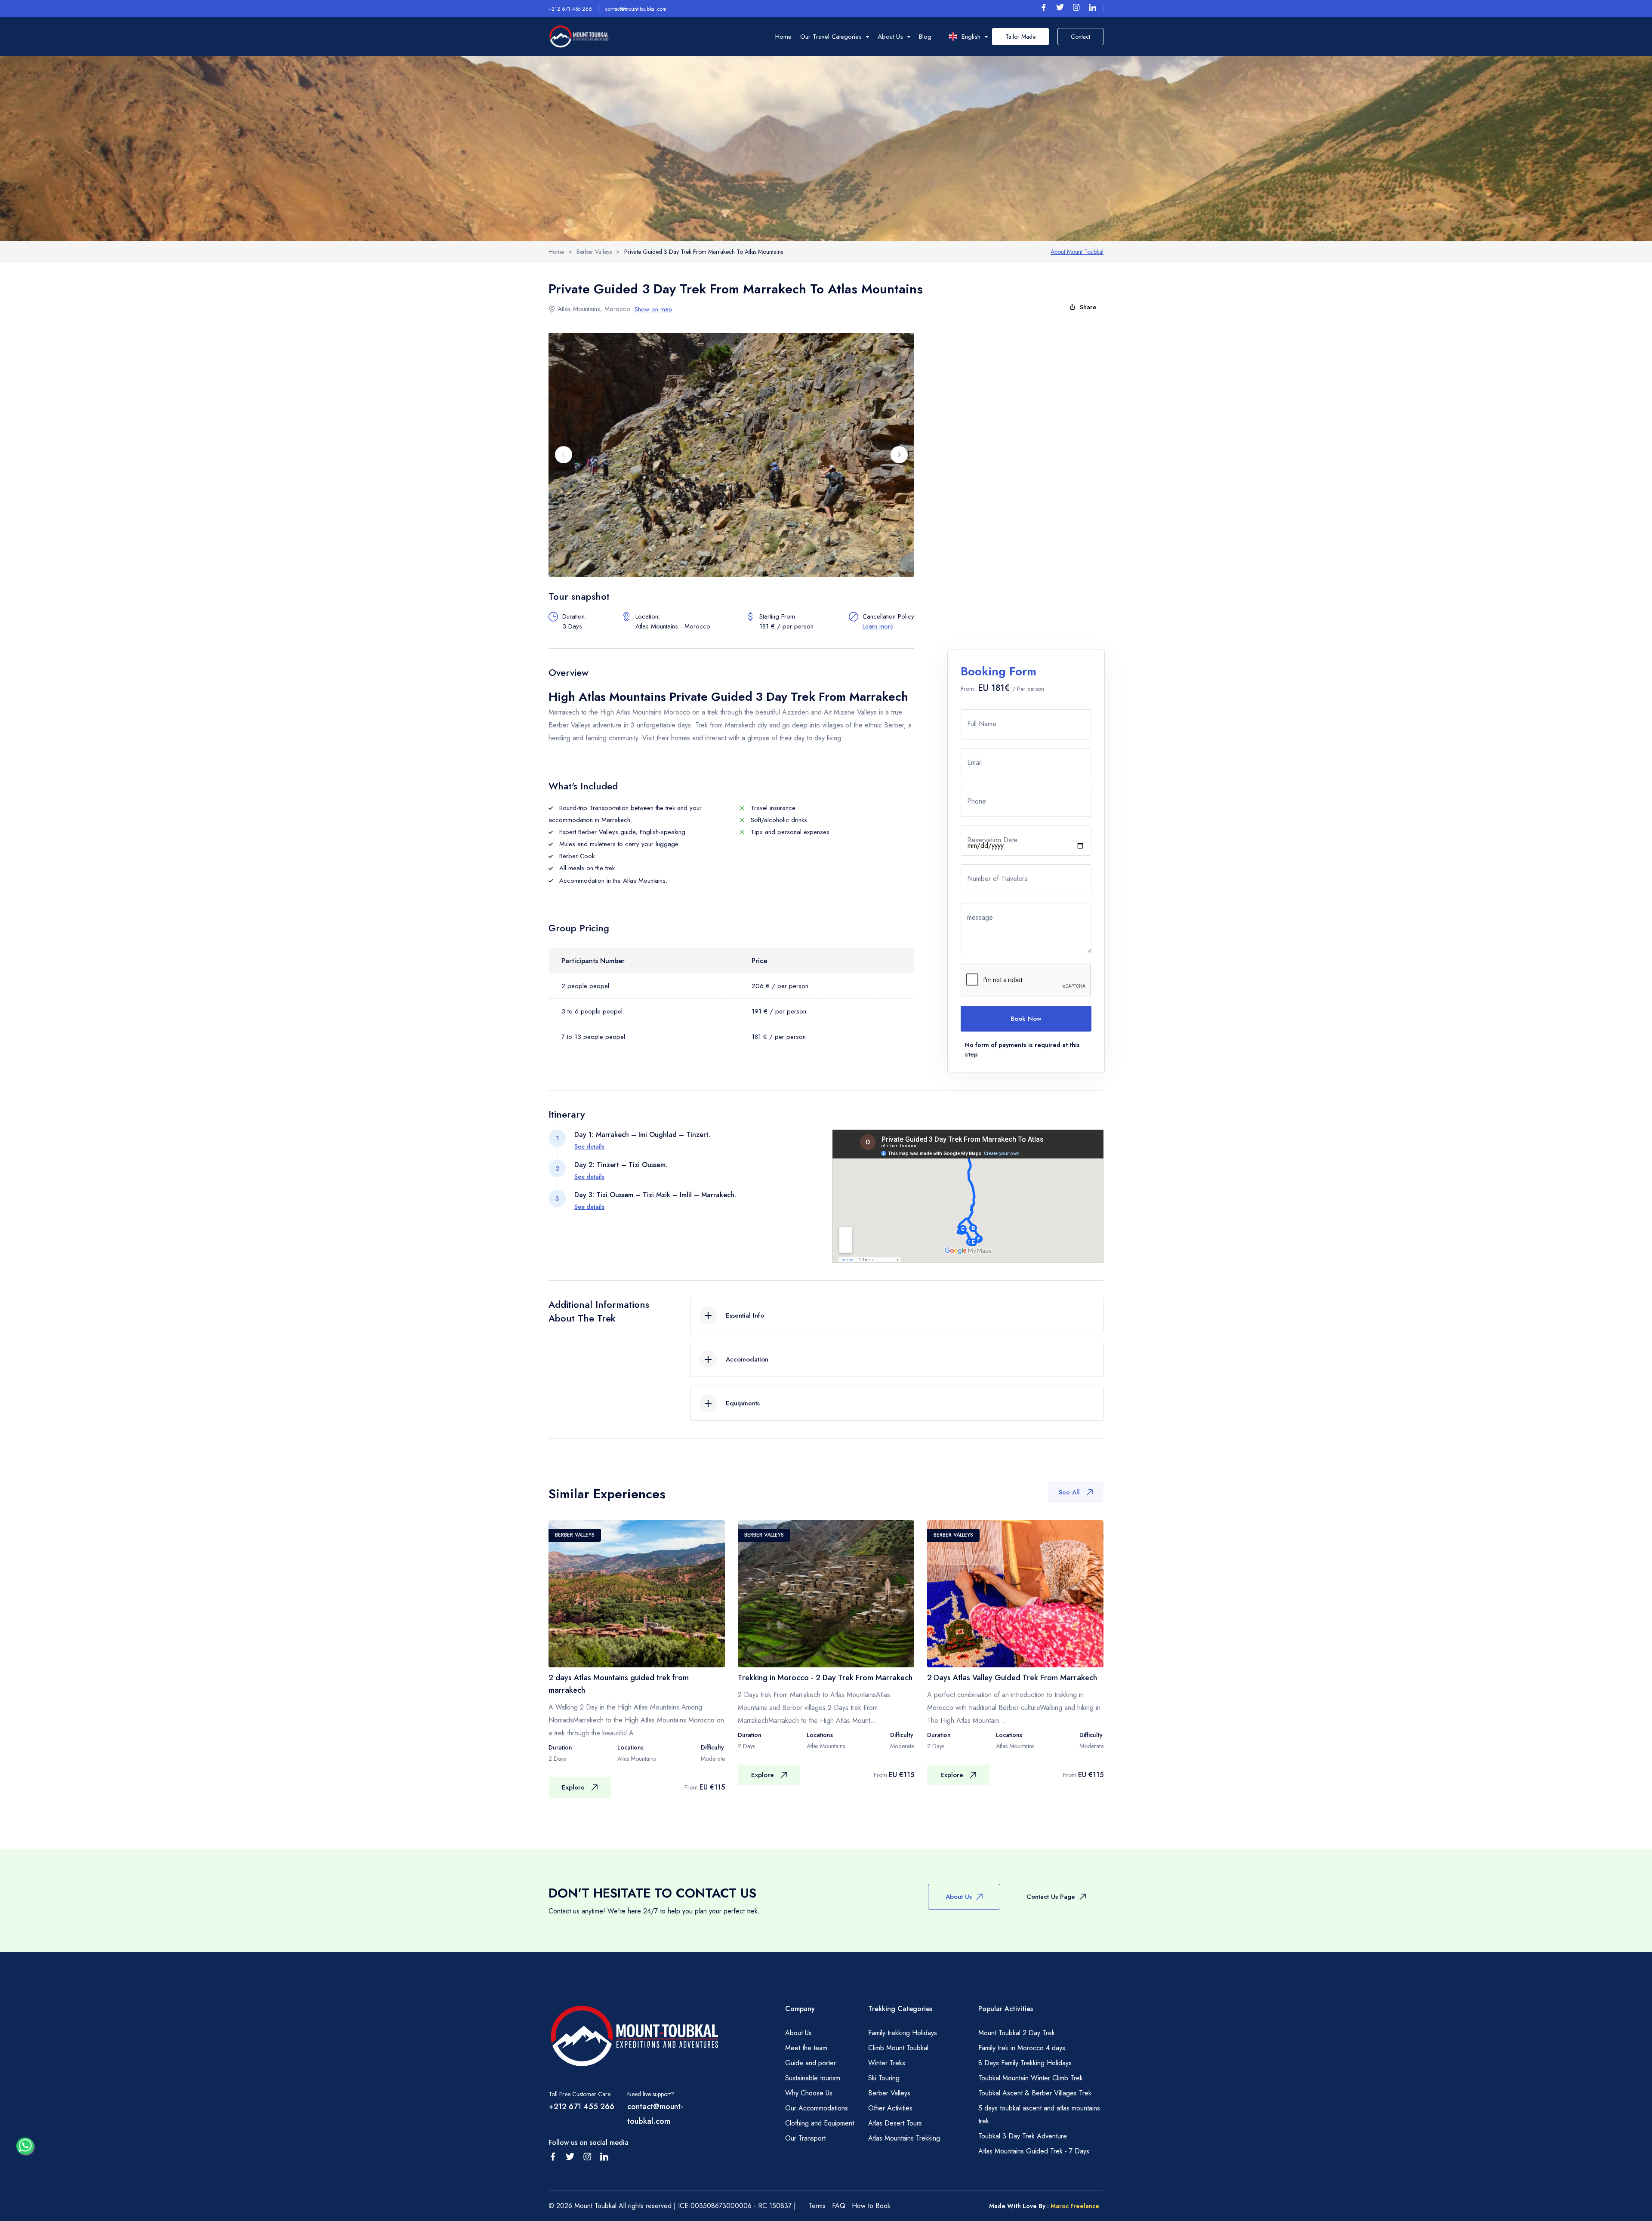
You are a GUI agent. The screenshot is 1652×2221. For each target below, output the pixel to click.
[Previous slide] (564, 455)
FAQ (839, 2206)
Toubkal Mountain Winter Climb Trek (1031, 2078)
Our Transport (805, 2138)
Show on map (653, 309)
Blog (925, 37)
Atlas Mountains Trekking (904, 2138)
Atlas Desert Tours (895, 2123)
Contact (1080, 37)
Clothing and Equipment (820, 2123)
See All (1069, 1492)
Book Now (1026, 1019)
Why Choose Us (809, 2093)
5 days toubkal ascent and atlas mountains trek (1039, 2115)
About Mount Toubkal (1077, 252)
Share (1088, 307)
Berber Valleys (889, 2093)
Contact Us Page (1051, 1897)
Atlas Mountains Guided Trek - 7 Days (1034, 2151)
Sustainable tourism (813, 2078)
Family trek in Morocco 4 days (1022, 2048)
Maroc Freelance (1075, 2206)
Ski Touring (884, 2078)
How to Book (871, 2206)
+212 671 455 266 (570, 9)
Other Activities (890, 2108)
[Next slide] (899, 455)
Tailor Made (1020, 37)
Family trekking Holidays (903, 2033)
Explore (573, 1787)
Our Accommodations (817, 2108)
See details (589, 1146)
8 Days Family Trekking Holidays (1025, 2063)
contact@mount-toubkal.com (636, 9)
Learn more (878, 626)
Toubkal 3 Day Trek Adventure (1023, 2136)
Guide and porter (811, 2063)
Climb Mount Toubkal (898, 2048)
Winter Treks (887, 2063)
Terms (817, 2206)
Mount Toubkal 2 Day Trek (1017, 2033)
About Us (959, 1897)
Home (783, 37)
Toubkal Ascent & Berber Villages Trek (1035, 2093)
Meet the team (806, 2048)
